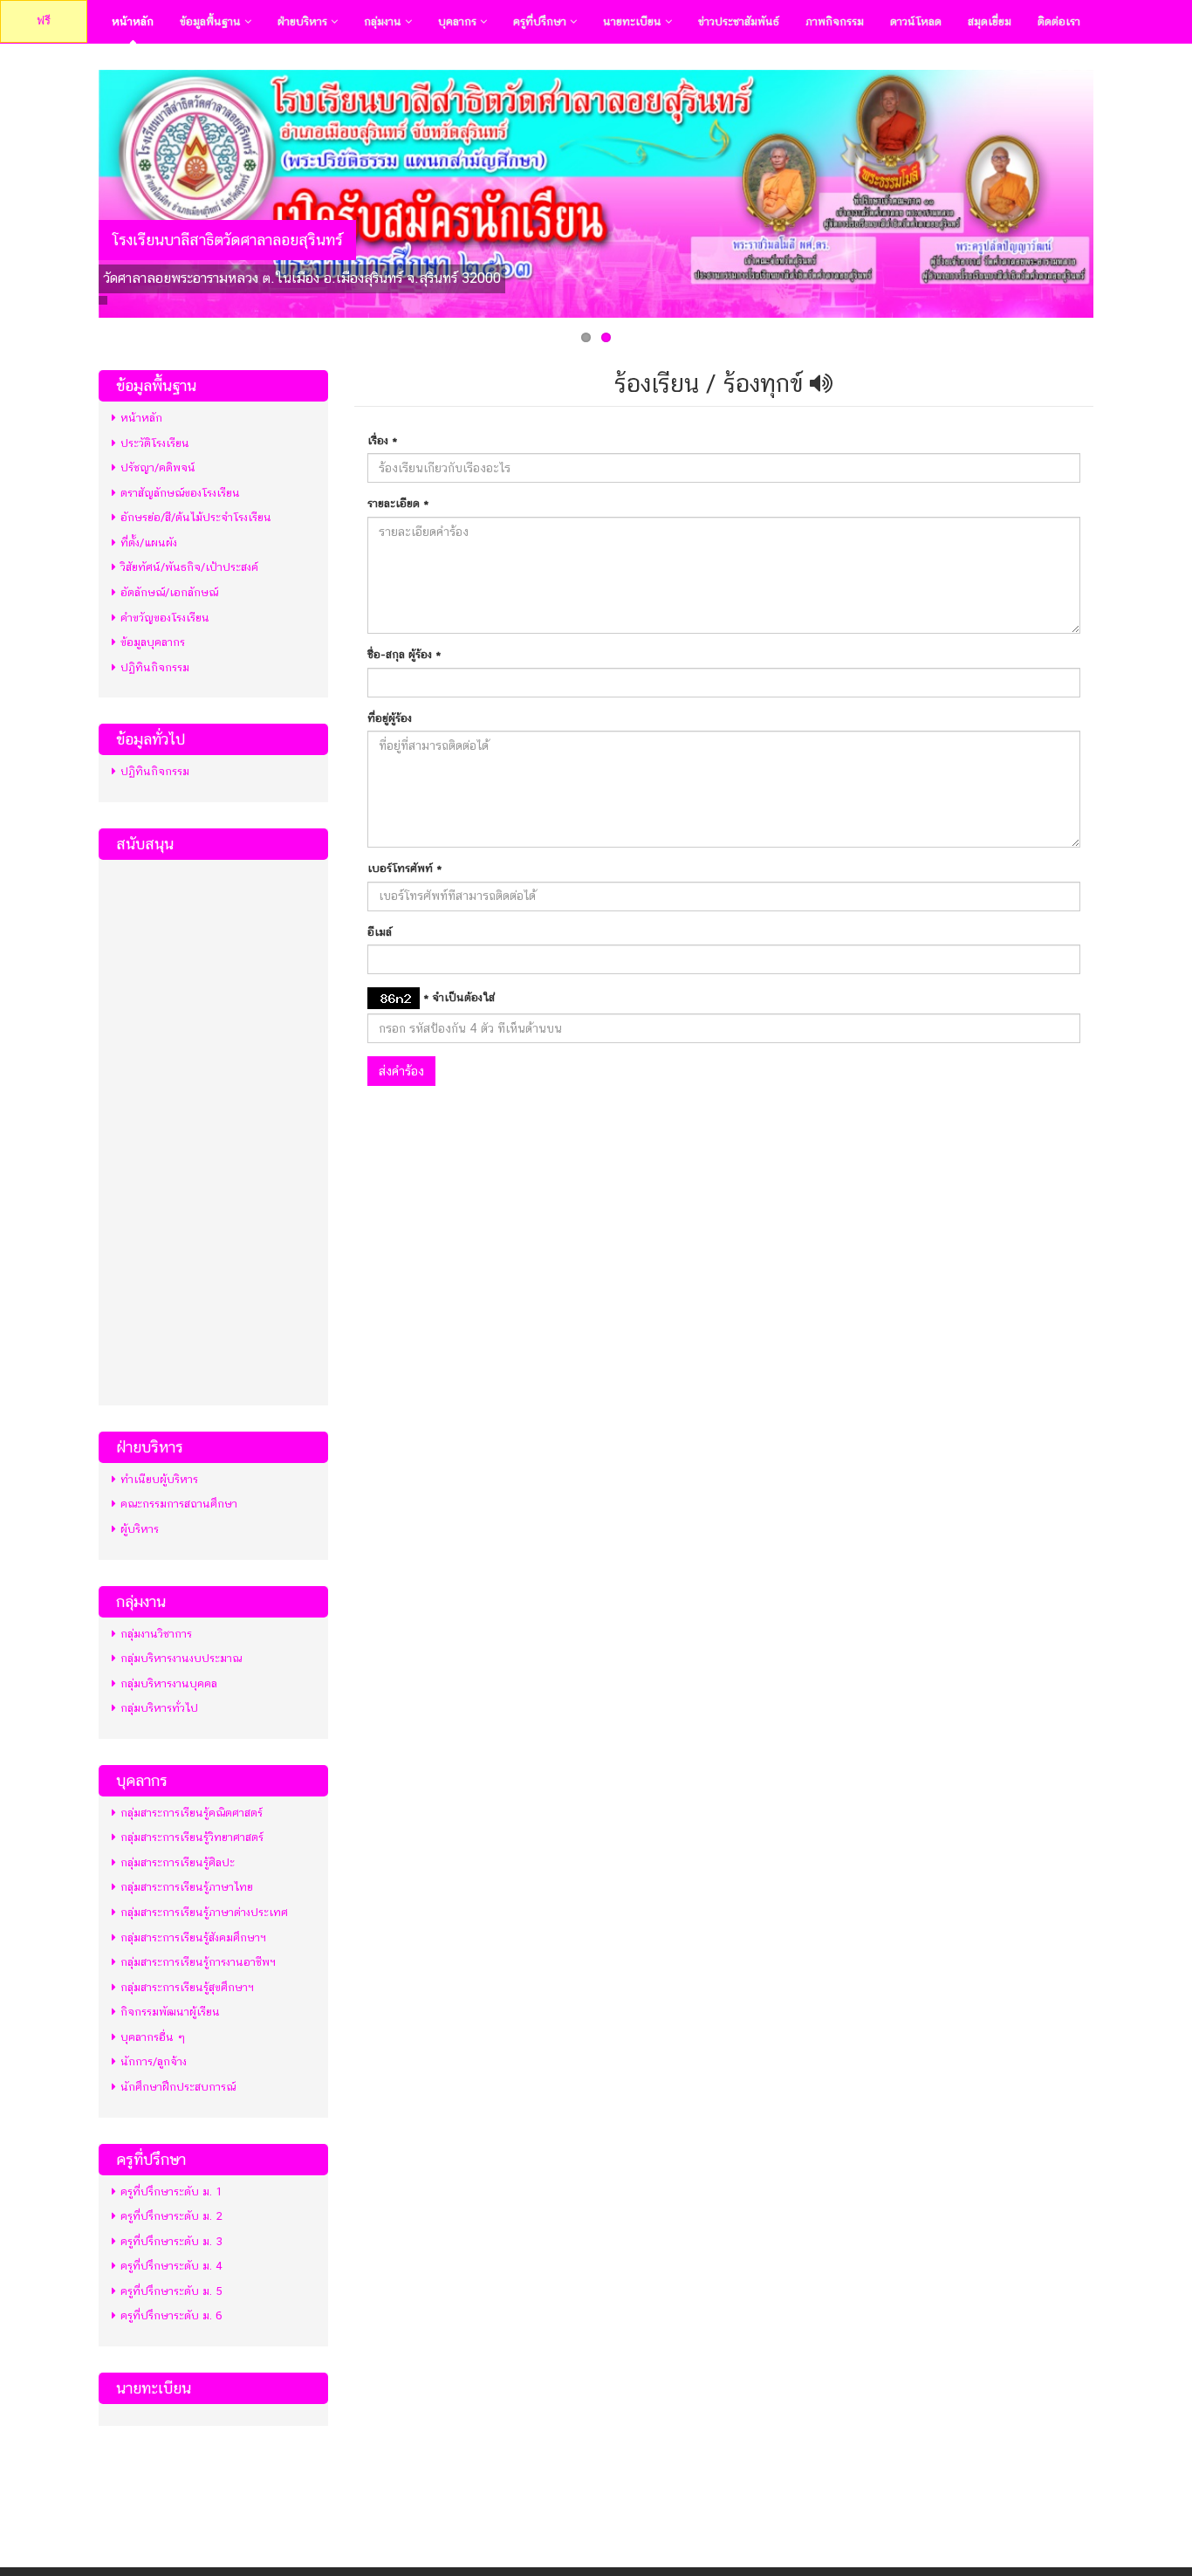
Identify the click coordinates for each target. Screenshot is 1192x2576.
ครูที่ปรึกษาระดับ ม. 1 (171, 2191)
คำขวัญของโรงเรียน (165, 618)
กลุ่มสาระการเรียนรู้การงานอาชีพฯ (198, 1962)
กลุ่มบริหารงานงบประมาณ (181, 1658)
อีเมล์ (380, 932)
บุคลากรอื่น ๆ (153, 2037)
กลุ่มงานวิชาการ (156, 1634)
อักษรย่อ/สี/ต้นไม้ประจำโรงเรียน (196, 517)
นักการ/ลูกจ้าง (154, 2061)
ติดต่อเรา (1059, 21)
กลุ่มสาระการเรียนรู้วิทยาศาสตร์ (192, 1837)
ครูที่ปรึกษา (541, 21)
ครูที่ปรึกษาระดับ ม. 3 (171, 2241)
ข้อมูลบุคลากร (153, 642)
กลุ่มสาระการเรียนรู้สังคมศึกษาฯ (193, 1937)
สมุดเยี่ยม (990, 21)
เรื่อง (382, 440)
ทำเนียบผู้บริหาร (159, 1479)
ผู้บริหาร (140, 1529)
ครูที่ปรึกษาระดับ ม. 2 (171, 2216)
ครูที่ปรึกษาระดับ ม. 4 (171, 2266)
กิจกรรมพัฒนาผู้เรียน (170, 2012)
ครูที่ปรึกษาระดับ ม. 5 (171, 2291)
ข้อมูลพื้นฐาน (212, 21)
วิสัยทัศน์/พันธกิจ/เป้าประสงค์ (189, 567)
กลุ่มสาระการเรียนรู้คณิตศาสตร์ (192, 1813)
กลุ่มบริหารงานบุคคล (169, 1683)
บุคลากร (459, 21)
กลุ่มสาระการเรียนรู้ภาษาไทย (187, 1887)
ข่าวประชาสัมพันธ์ (739, 21)
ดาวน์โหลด (916, 21)
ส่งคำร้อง (401, 1071)
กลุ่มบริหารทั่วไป (159, 1708)
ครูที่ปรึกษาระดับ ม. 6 (171, 2315)
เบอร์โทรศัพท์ (404, 868)
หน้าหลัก (133, 21)
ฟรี (44, 21)
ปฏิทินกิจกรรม (155, 667)
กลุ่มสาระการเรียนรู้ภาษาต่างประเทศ (204, 1912)
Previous (80, 189)
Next (1112, 189)
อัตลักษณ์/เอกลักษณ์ (169, 592)
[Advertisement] (213, 1130)
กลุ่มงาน (384, 21)
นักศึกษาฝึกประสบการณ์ (178, 2087)
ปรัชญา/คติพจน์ (158, 467)
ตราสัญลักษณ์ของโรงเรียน (180, 493)
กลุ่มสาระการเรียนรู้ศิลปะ (178, 1862)
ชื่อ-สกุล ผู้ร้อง (404, 654)
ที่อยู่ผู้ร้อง (390, 718)
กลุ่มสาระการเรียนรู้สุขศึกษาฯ (187, 1987)
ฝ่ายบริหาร (304, 21)
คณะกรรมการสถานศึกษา (179, 1504)
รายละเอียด (398, 503)
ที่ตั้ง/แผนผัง (149, 543)
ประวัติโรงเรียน (155, 443)
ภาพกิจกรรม (835, 21)
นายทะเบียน (634, 21)
